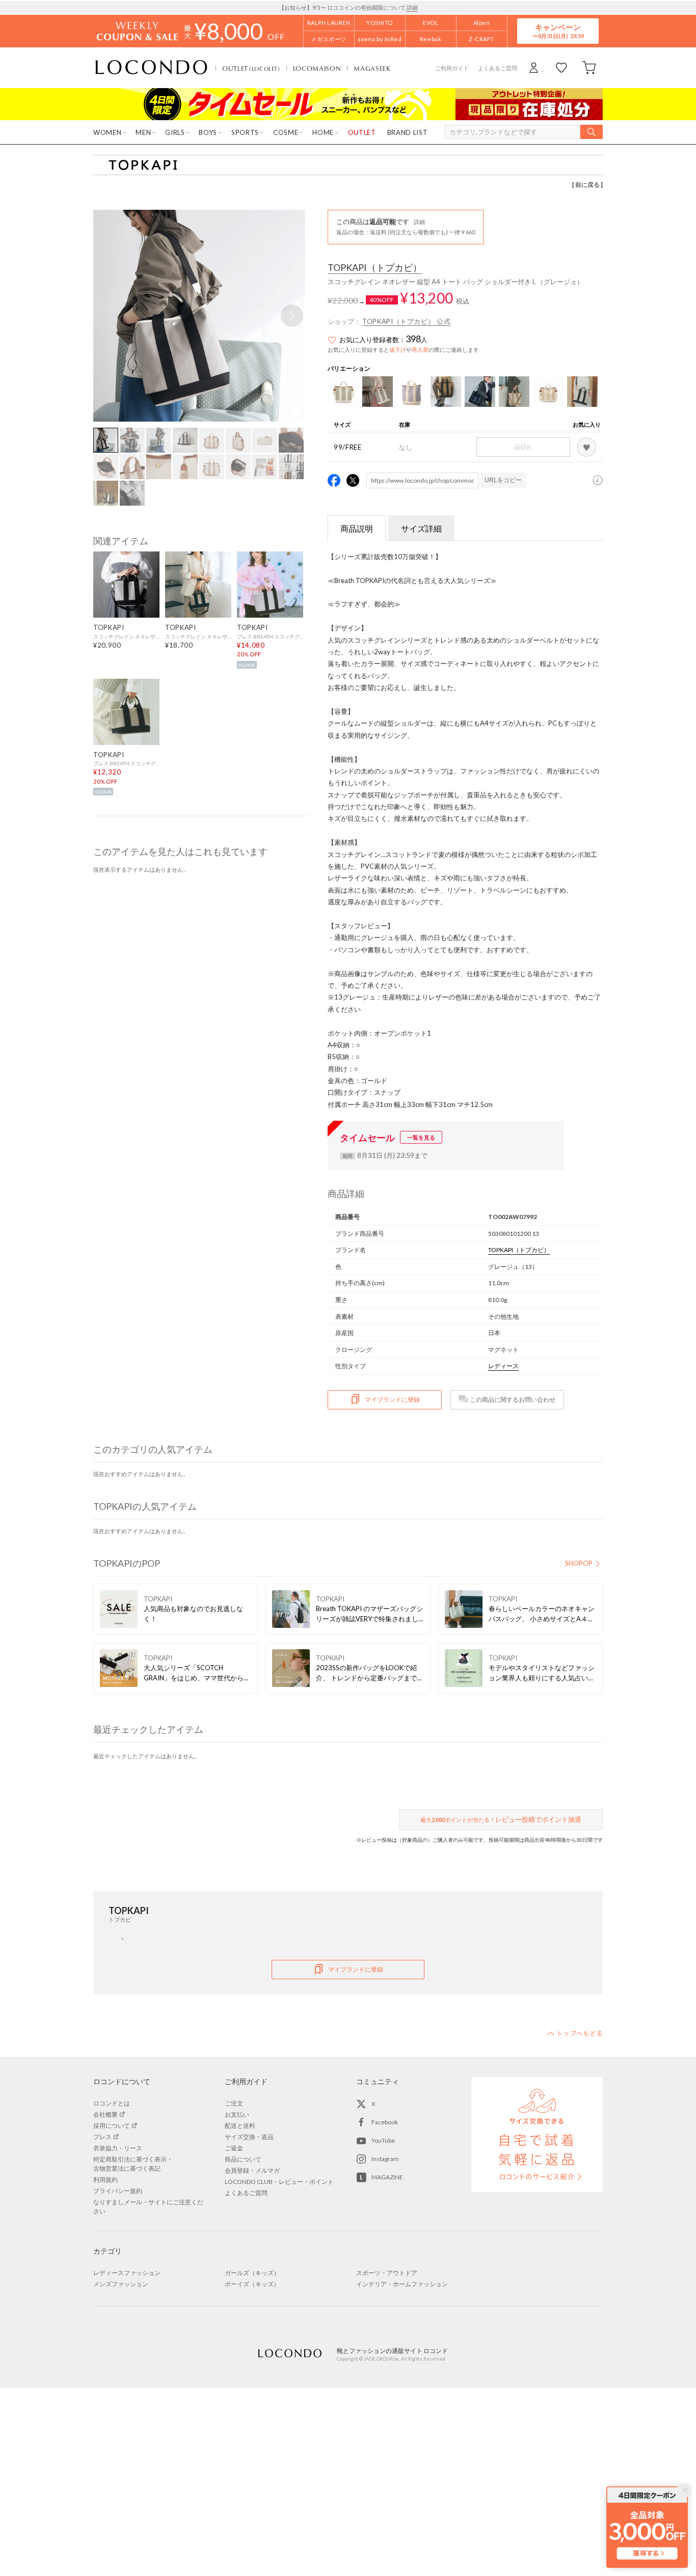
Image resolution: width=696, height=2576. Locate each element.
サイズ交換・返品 (249, 2137)
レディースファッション (127, 2273)
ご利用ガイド (452, 68)
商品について (243, 2159)
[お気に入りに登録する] (586, 447)
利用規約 (105, 2180)
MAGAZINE (387, 2177)
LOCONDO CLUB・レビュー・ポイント (279, 2182)
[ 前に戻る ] (587, 185)
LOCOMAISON (317, 68)
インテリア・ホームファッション (402, 2284)
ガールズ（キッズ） (252, 2273)
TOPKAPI (375, 268)
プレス (102, 2137)
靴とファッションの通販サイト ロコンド (151, 68)
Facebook (385, 2122)
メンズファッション (121, 2284)
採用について (112, 2126)
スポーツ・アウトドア (387, 2273)
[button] (292, 316)
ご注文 (234, 2103)
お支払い (237, 2114)
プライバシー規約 (118, 2191)
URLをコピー (503, 480)
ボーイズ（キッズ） (252, 2284)
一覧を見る (421, 1137)
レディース (503, 1366)
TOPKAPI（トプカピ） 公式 (406, 321)
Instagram (385, 2159)
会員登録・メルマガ (252, 2170)
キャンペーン (558, 31)
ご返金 (234, 2148)
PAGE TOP (575, 2033)
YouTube (383, 2140)
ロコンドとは (112, 2103)
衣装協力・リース (118, 2148)
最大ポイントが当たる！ (501, 1819)
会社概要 (105, 2114)
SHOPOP (579, 1563)
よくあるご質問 (498, 68)
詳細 (412, 7)
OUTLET (251, 68)
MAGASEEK (372, 68)
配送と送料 (240, 2126)
